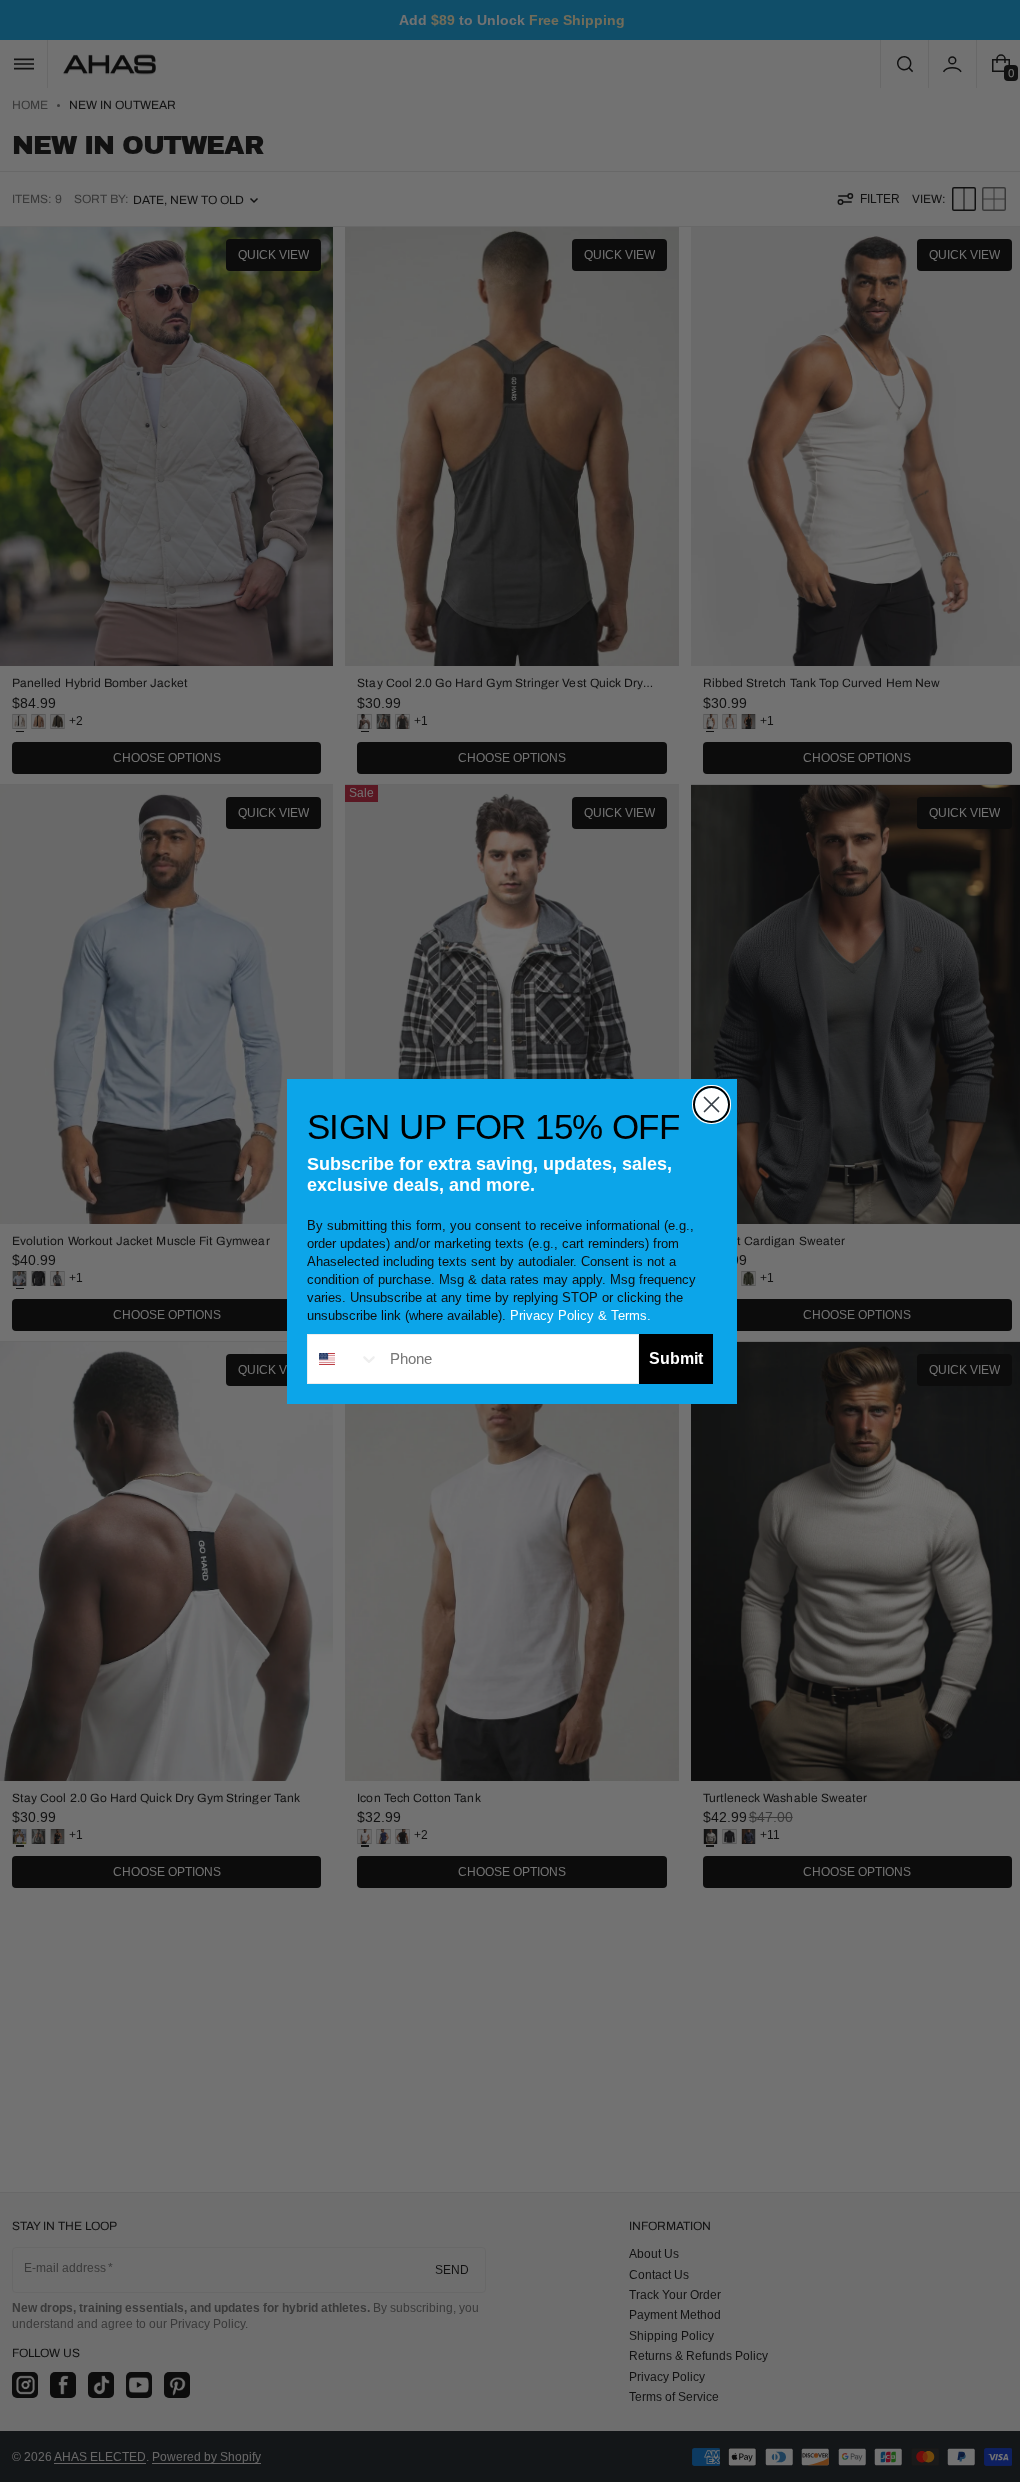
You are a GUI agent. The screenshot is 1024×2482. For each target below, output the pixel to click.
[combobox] (337, 1359)
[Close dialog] (704, 1104)
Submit (669, 1358)
